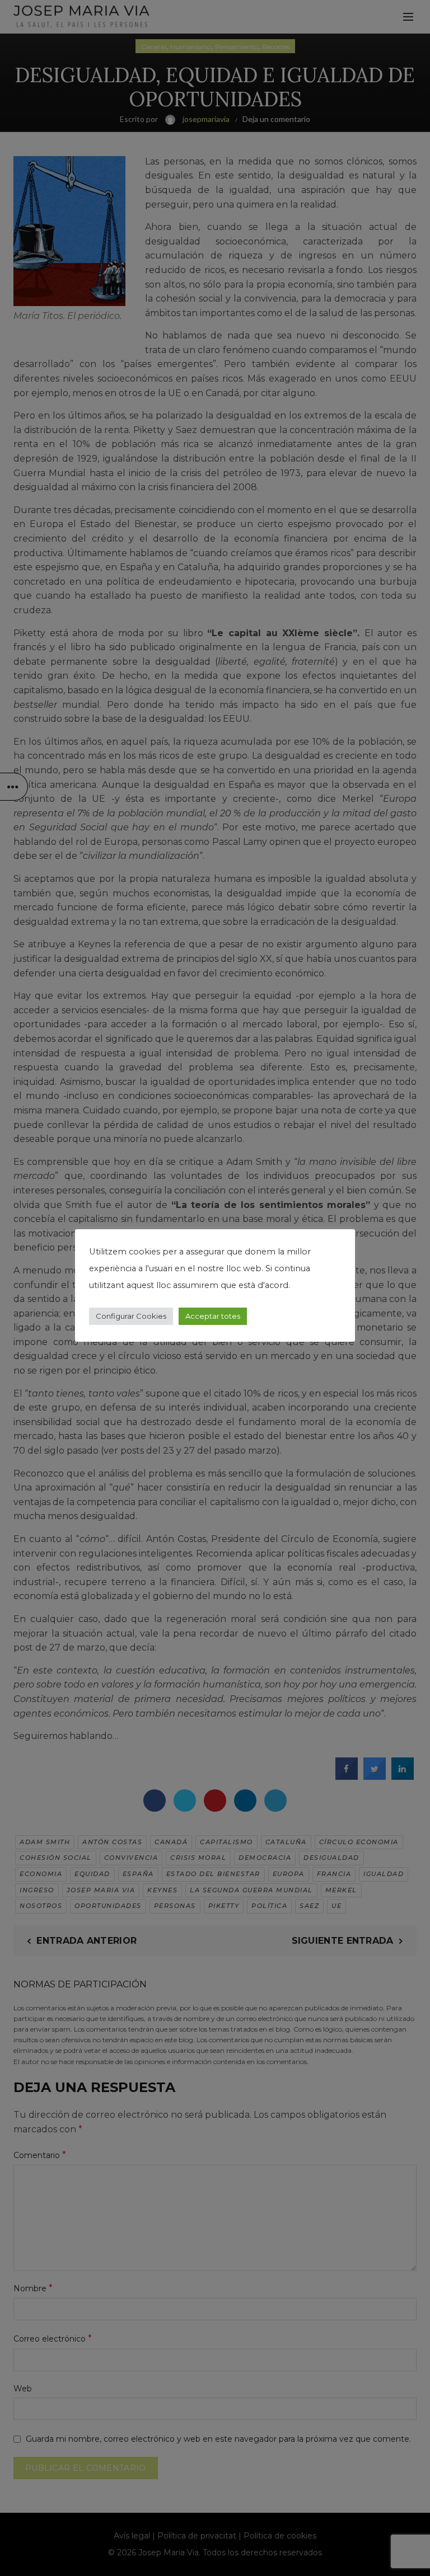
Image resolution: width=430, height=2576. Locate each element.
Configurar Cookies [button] (131, 1316)
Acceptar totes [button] (213, 1316)
